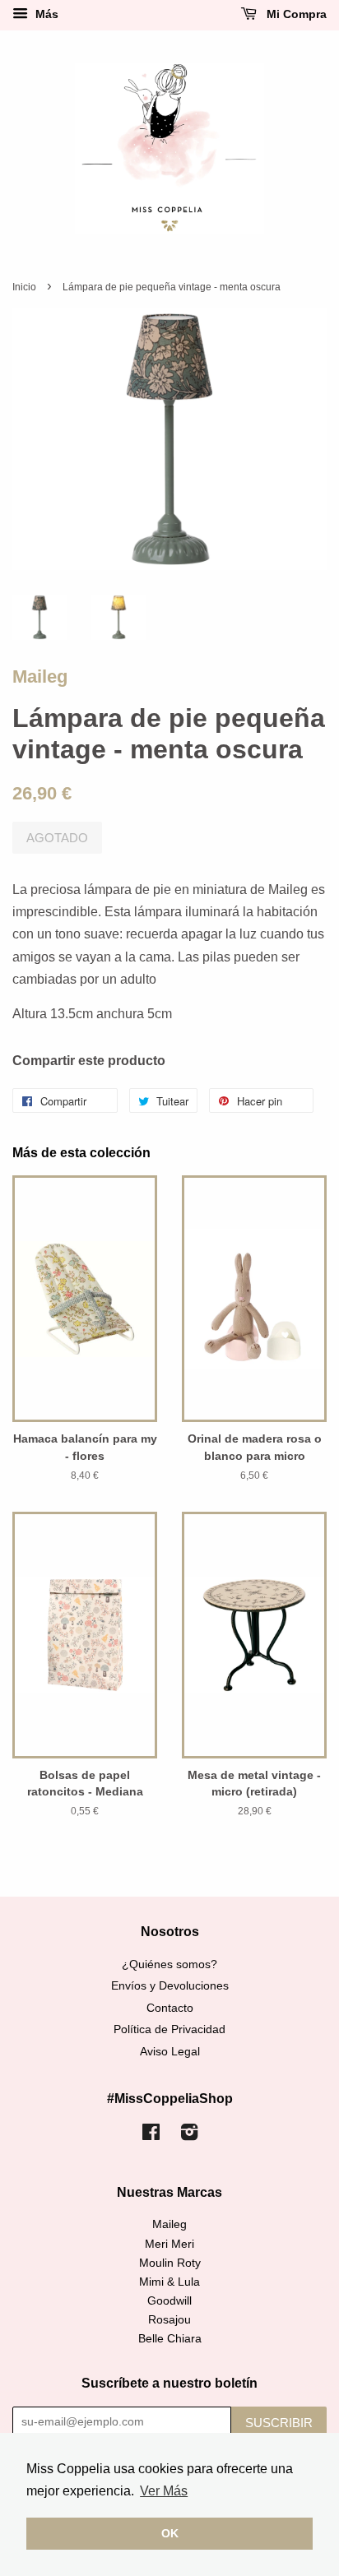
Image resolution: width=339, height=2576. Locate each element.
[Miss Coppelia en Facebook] (151, 2136)
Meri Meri (169, 2244)
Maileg (40, 676)
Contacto (170, 2008)
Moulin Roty (170, 2263)
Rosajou (169, 2320)
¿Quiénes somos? (169, 1964)
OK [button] (170, 2533)
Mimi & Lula (169, 2282)
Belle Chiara (170, 2339)
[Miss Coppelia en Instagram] (189, 2136)
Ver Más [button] (164, 2491)
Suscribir (279, 2423)
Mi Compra (295, 14)
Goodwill (169, 2301)
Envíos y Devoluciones (170, 1986)
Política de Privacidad (169, 2029)
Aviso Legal (170, 2052)
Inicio (24, 287)
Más (45, 14)
